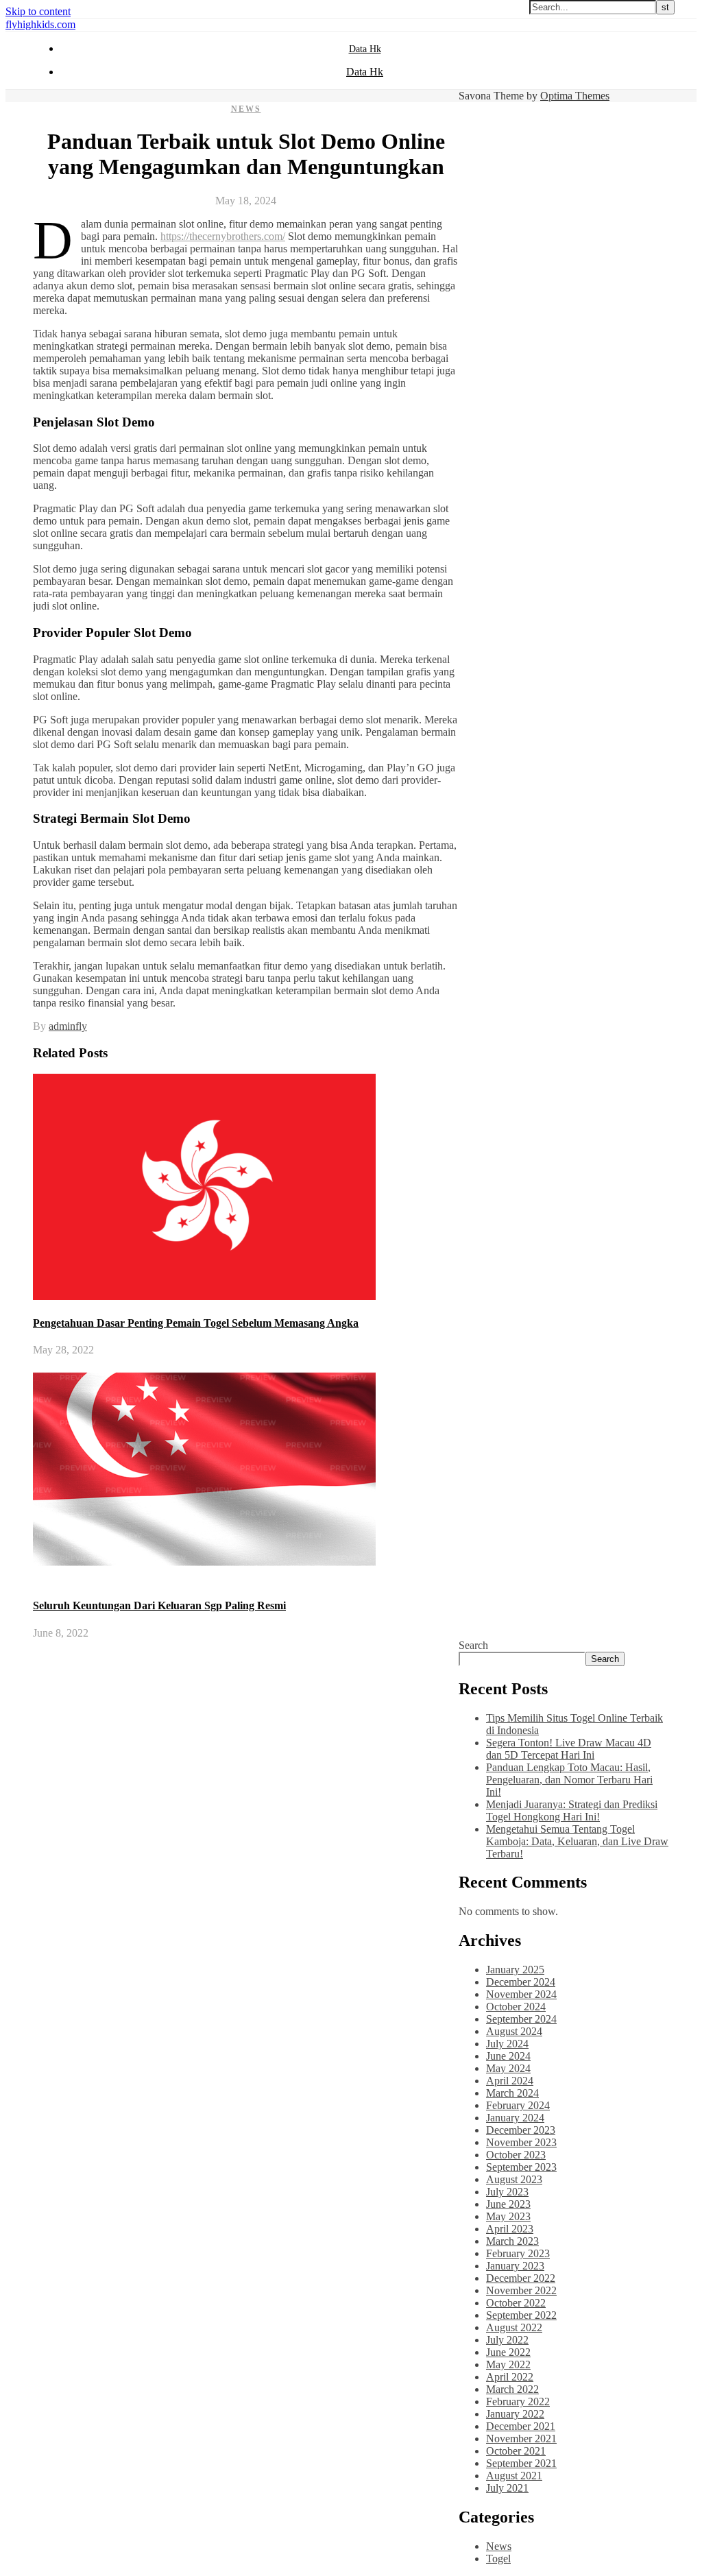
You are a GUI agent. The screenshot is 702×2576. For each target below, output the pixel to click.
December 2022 (521, 2278)
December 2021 (521, 2426)
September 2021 (521, 2463)
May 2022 (508, 2364)
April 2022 (510, 2377)
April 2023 (510, 2229)
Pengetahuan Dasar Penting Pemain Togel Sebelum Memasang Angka (196, 1323)
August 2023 (514, 2179)
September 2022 (521, 2315)
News (246, 109)
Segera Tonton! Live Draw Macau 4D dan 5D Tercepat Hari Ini (569, 1749)
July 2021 (507, 2488)
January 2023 (515, 2266)
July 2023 (507, 2192)
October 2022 (516, 2303)
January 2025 (515, 1970)
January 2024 (515, 2118)
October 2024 (516, 2007)
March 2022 (512, 2389)
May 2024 (508, 2068)
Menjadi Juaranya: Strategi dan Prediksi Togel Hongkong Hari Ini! (572, 1810)
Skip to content (38, 11)
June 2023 (508, 2204)
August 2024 (514, 2031)
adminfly (68, 1026)
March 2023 (512, 2241)
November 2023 (521, 2142)
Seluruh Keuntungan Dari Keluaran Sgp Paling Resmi (159, 1605)
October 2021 (516, 2451)
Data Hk (365, 49)
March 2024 (512, 2093)
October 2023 (516, 2155)
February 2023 (518, 2253)
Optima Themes (575, 96)
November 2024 (521, 1994)
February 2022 (518, 2402)
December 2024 (521, 1982)
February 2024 (518, 2105)
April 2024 (510, 2081)
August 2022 (514, 2327)
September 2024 (521, 2019)
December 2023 (521, 2130)
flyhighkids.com (40, 24)
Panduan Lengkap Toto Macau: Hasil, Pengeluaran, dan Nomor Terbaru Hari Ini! (569, 1780)
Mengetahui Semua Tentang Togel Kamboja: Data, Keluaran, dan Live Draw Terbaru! (577, 1841)
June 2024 (508, 2056)
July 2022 (507, 2340)
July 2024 (507, 2044)
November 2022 (521, 2290)
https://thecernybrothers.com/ (223, 236)
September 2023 (521, 2167)
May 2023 (508, 2216)
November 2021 (521, 2439)
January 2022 (515, 2414)
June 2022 (508, 2352)
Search (473, 1645)
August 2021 (514, 2476)
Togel (498, 2559)
